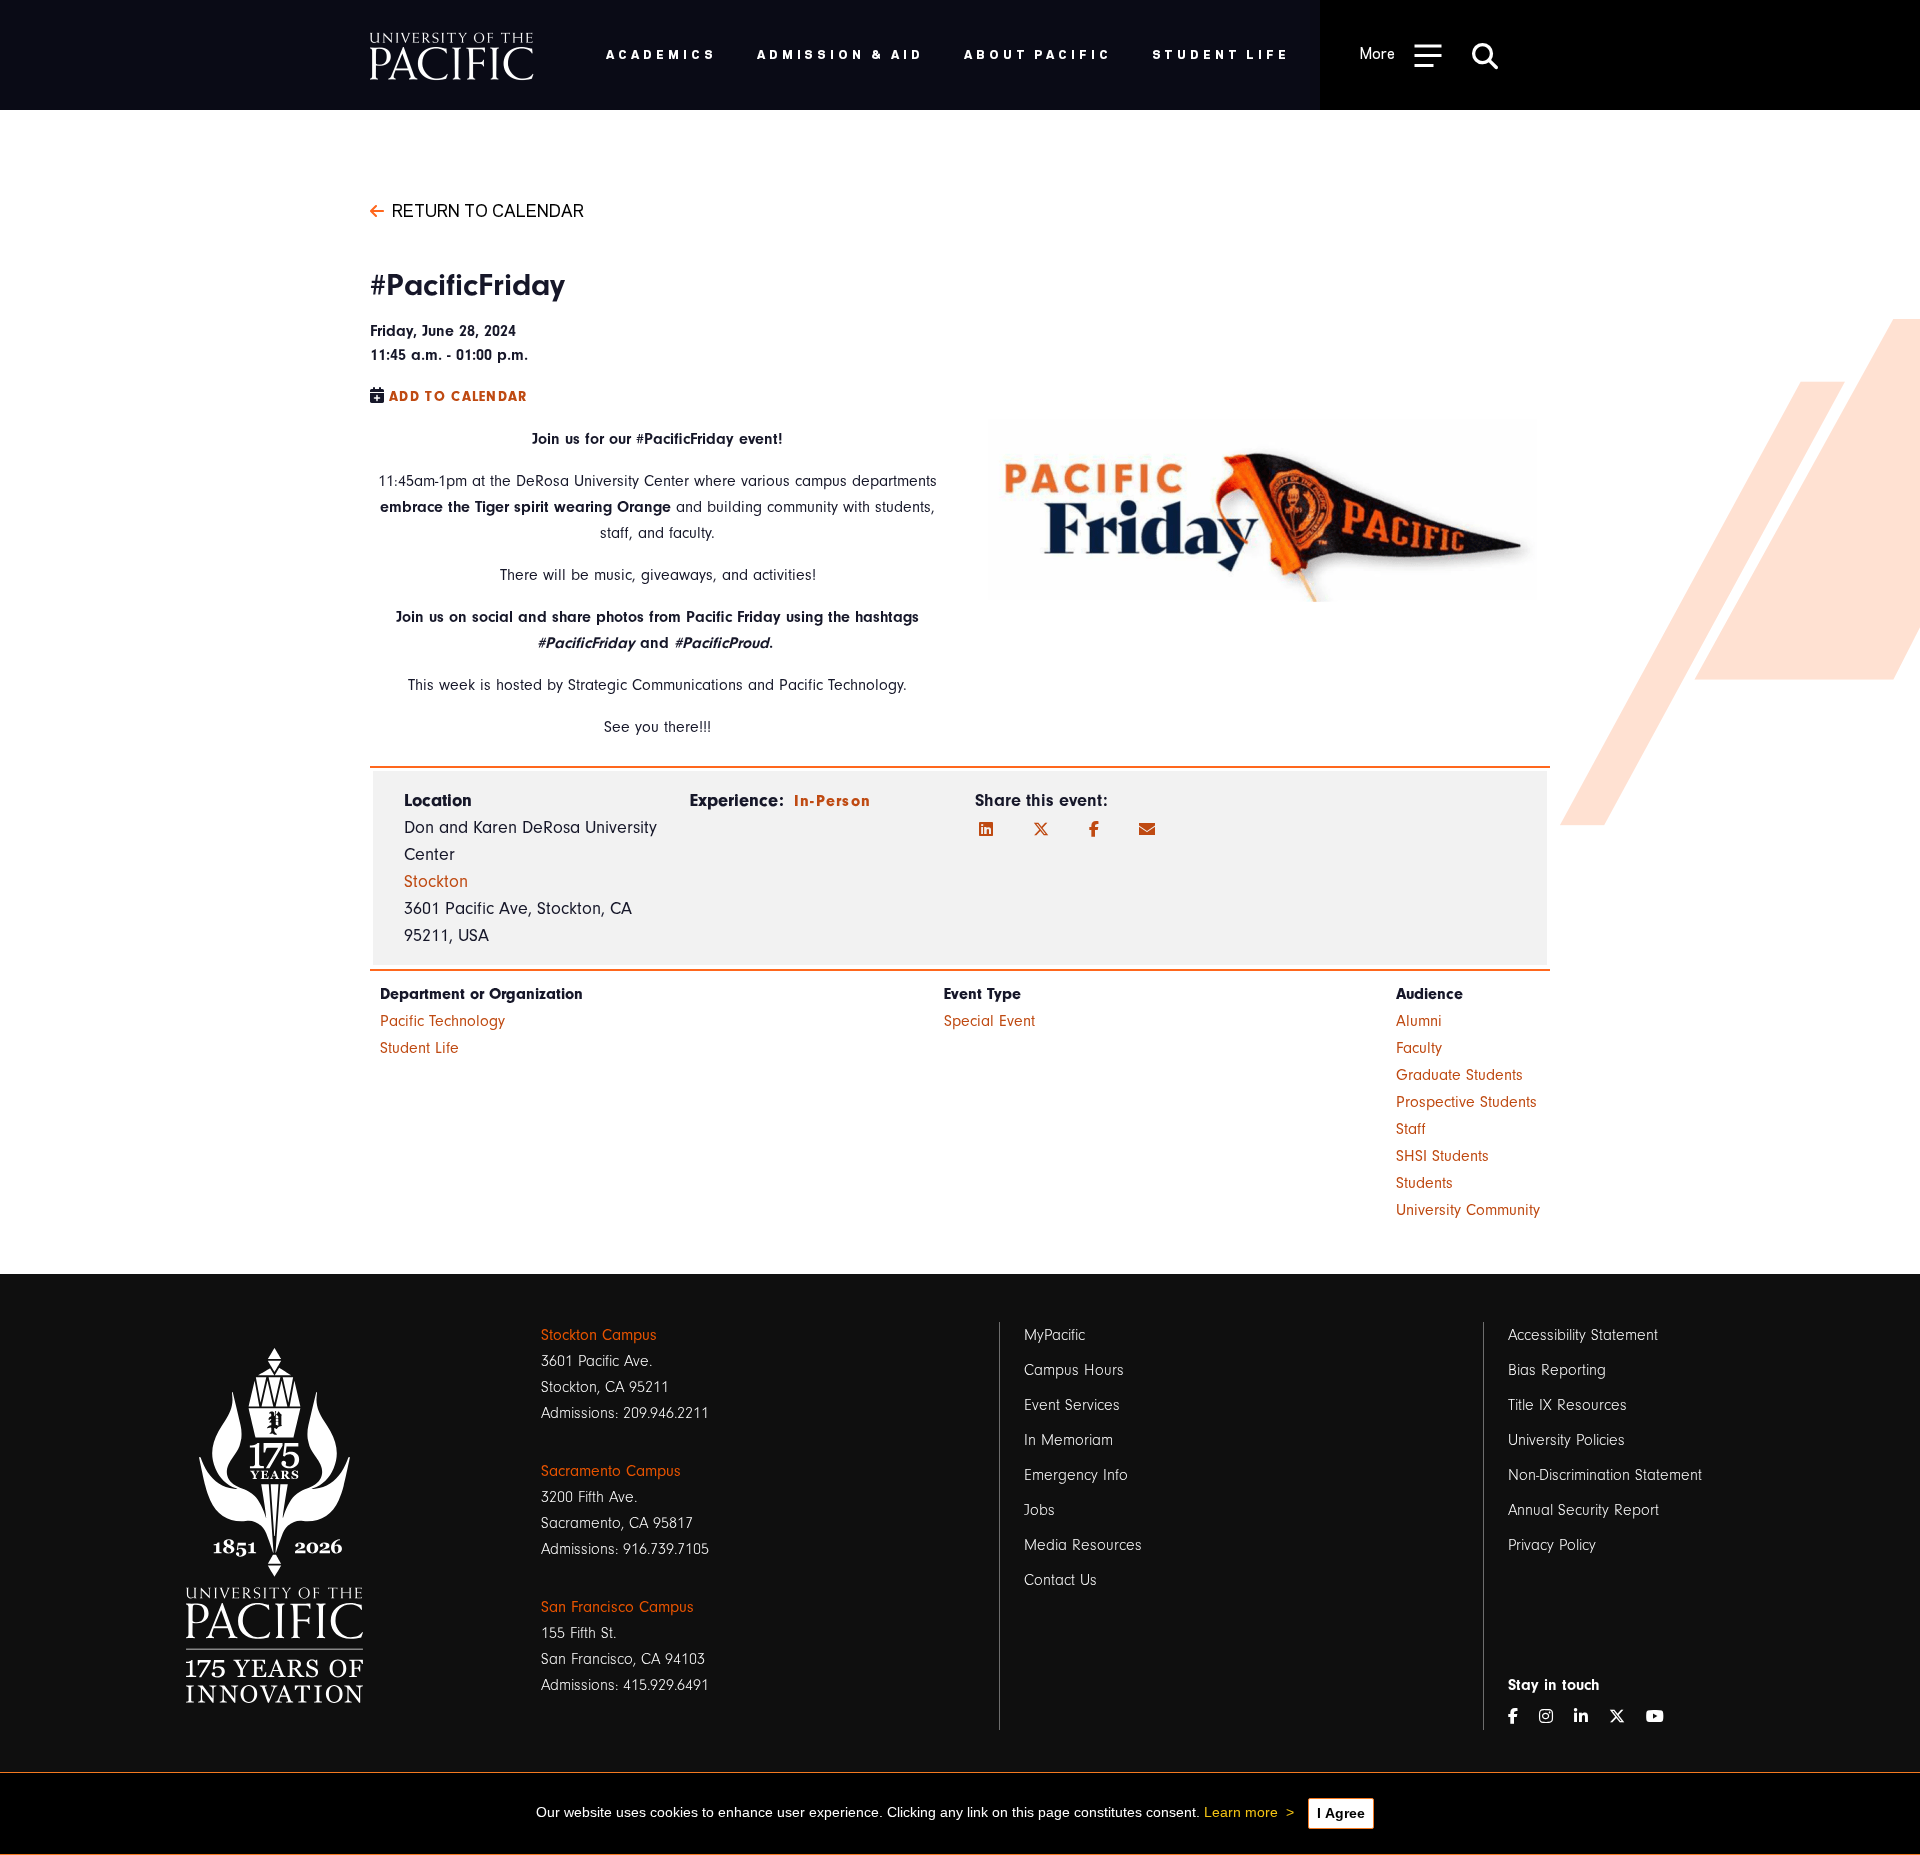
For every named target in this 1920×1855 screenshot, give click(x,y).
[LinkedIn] (986, 830)
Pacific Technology (442, 1021)
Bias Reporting (1557, 1370)
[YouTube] (1663, 1717)
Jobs (1039, 1510)
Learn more (1241, 1812)
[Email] (1147, 830)
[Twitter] (1041, 830)
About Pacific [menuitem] (1037, 53)
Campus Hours (1074, 1370)
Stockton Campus (599, 1335)
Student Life (419, 1048)
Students (1424, 1183)
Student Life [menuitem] (1221, 53)
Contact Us (1060, 1580)
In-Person (833, 801)
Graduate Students (1459, 1075)
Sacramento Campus (611, 1471)
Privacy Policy (1552, 1545)
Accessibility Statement (1583, 1335)
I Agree (1341, 1813)
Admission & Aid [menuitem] (840, 53)
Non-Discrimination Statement (1605, 1475)
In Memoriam (1068, 1440)
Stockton (436, 881)
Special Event (989, 1021)
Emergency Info (1076, 1475)
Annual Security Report (1583, 1510)
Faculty (1419, 1048)
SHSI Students (1442, 1156)
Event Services (1072, 1405)
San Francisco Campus (617, 1607)
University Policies (1566, 1440)
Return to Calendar (488, 209)
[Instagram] (1554, 1717)
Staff (1411, 1129)
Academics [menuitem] (661, 53)
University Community (1468, 1210)
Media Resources (1083, 1545)
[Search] (1485, 55)
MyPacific (1054, 1335)
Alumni (1419, 1021)
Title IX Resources (1567, 1405)
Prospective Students (1466, 1102)
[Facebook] (1094, 830)
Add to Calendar (458, 396)
